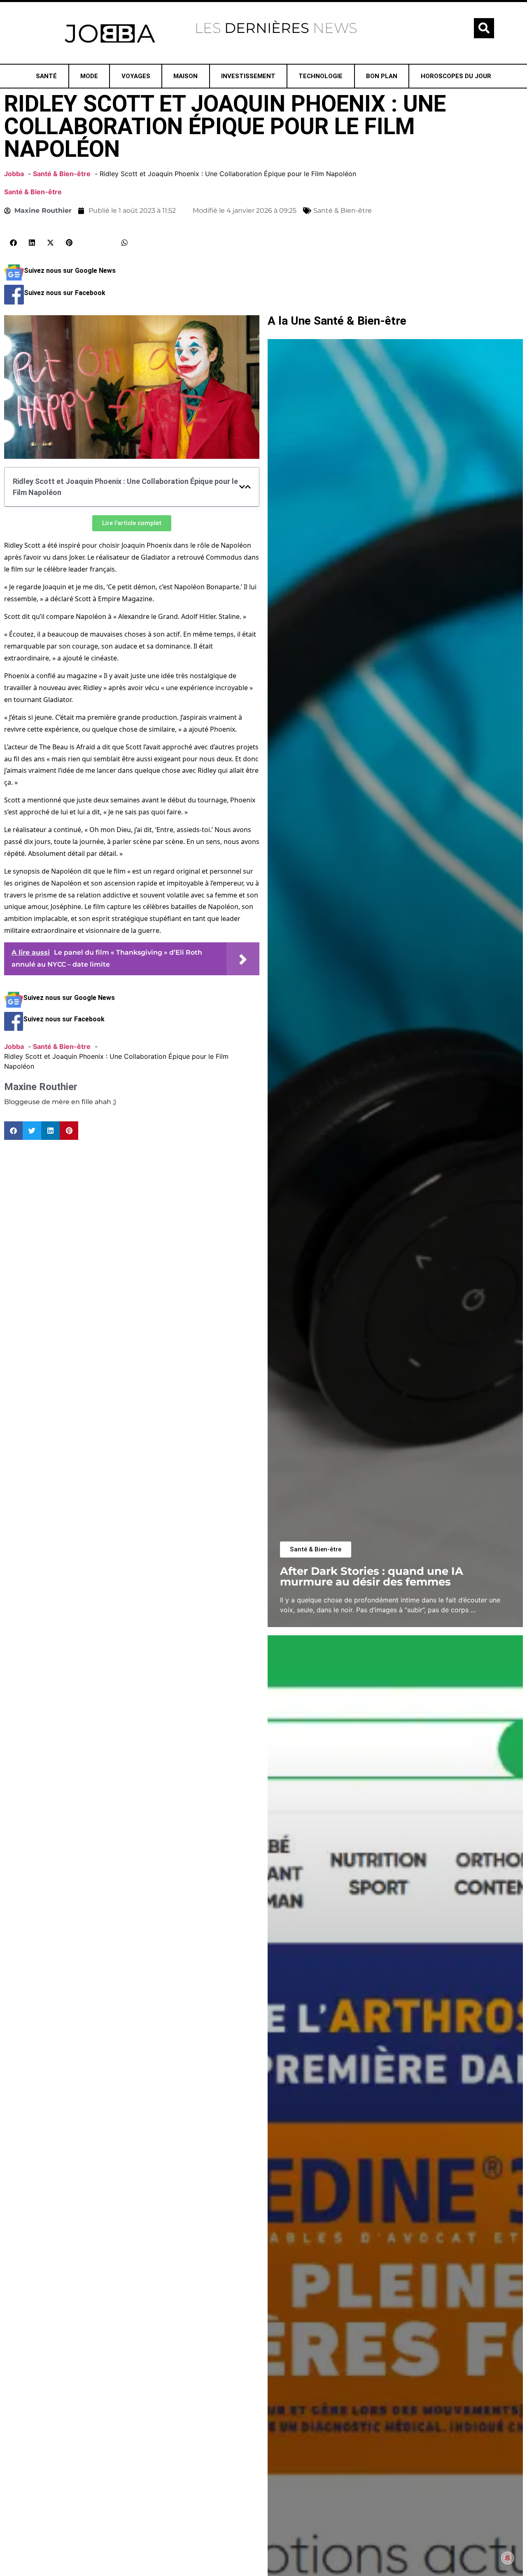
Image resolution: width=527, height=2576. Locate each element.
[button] (484, 28)
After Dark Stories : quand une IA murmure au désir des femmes (372, 1576)
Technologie (321, 76)
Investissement (248, 76)
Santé (46, 76)
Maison (185, 76)
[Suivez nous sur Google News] (14, 280)
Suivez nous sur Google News (70, 271)
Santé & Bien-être (33, 192)
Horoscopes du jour (456, 76)
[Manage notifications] (508, 2558)
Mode (89, 76)
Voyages (136, 76)
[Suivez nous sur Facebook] (14, 302)
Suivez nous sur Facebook (65, 293)
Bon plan (382, 76)
